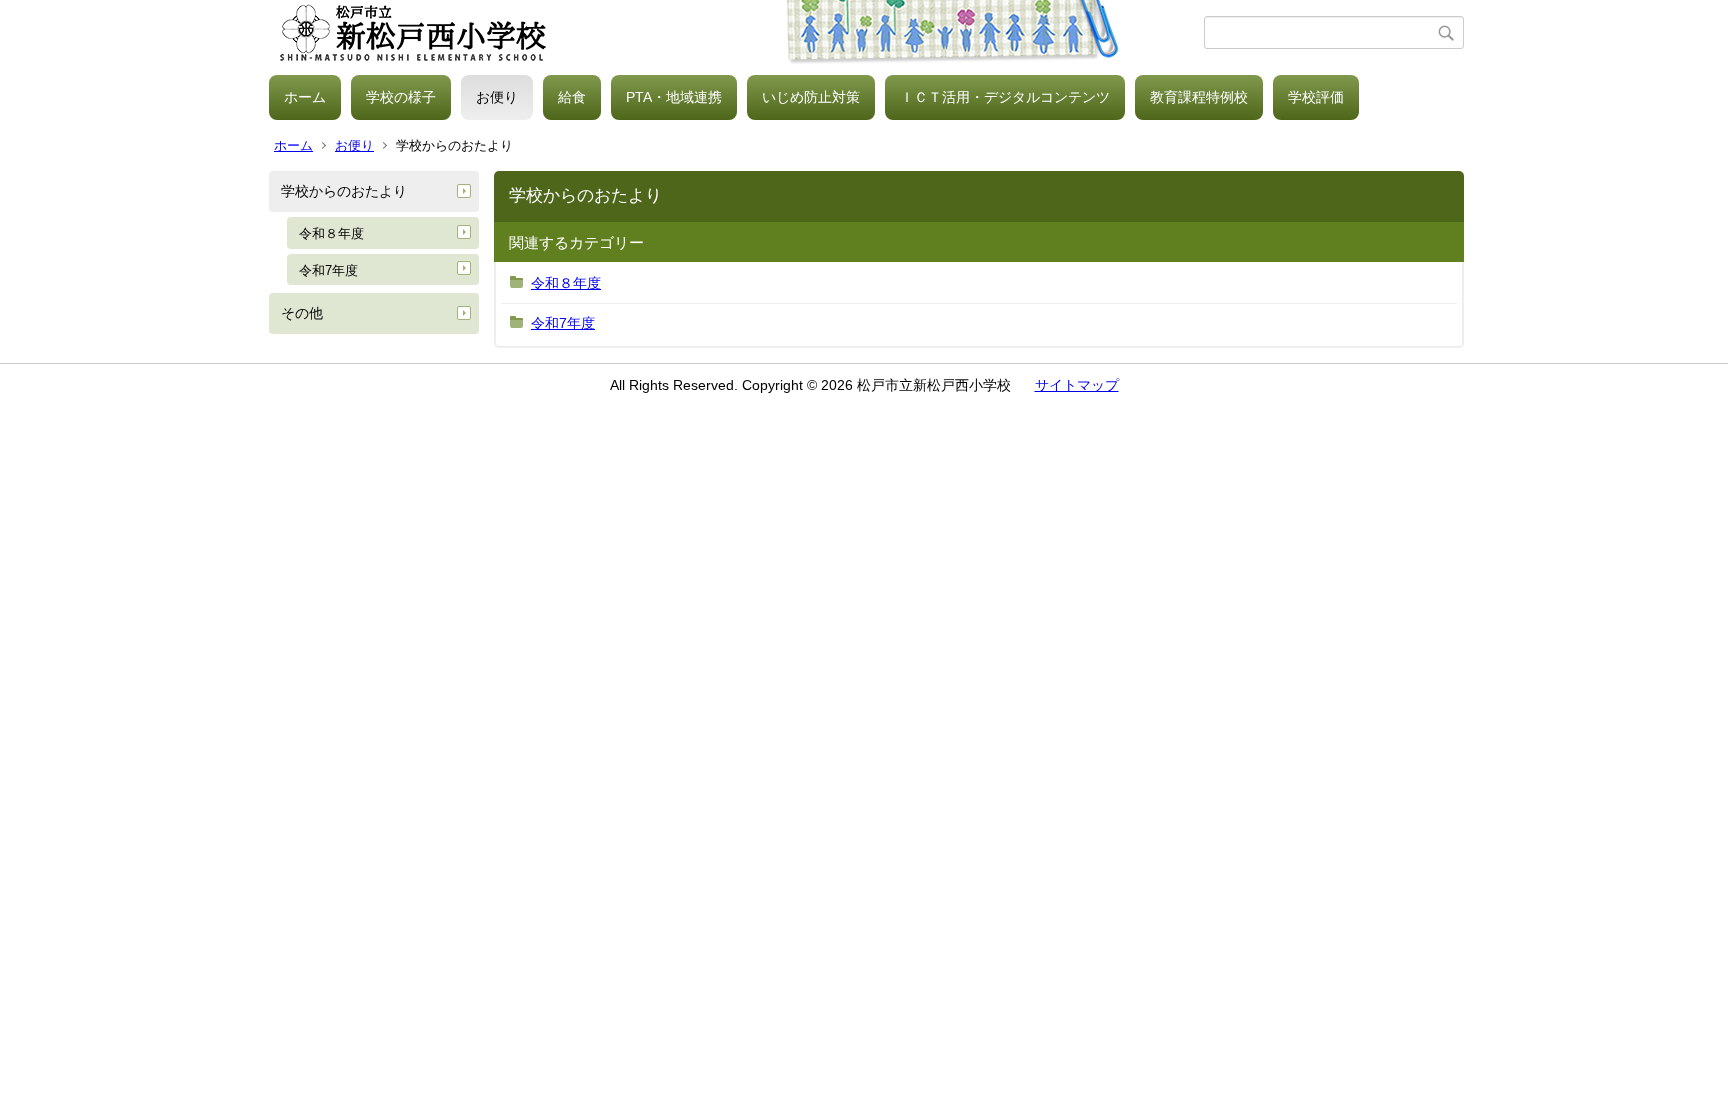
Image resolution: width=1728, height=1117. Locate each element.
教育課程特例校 (1199, 97)
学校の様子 (401, 97)
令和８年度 (331, 233)
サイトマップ (1077, 385)
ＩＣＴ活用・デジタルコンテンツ (1005, 97)
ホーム (305, 97)
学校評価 (1316, 97)
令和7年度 (328, 270)
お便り (497, 97)
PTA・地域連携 (674, 97)
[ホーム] (736, 33)
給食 (572, 97)
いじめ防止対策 (811, 97)
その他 (302, 313)
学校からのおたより (344, 191)
